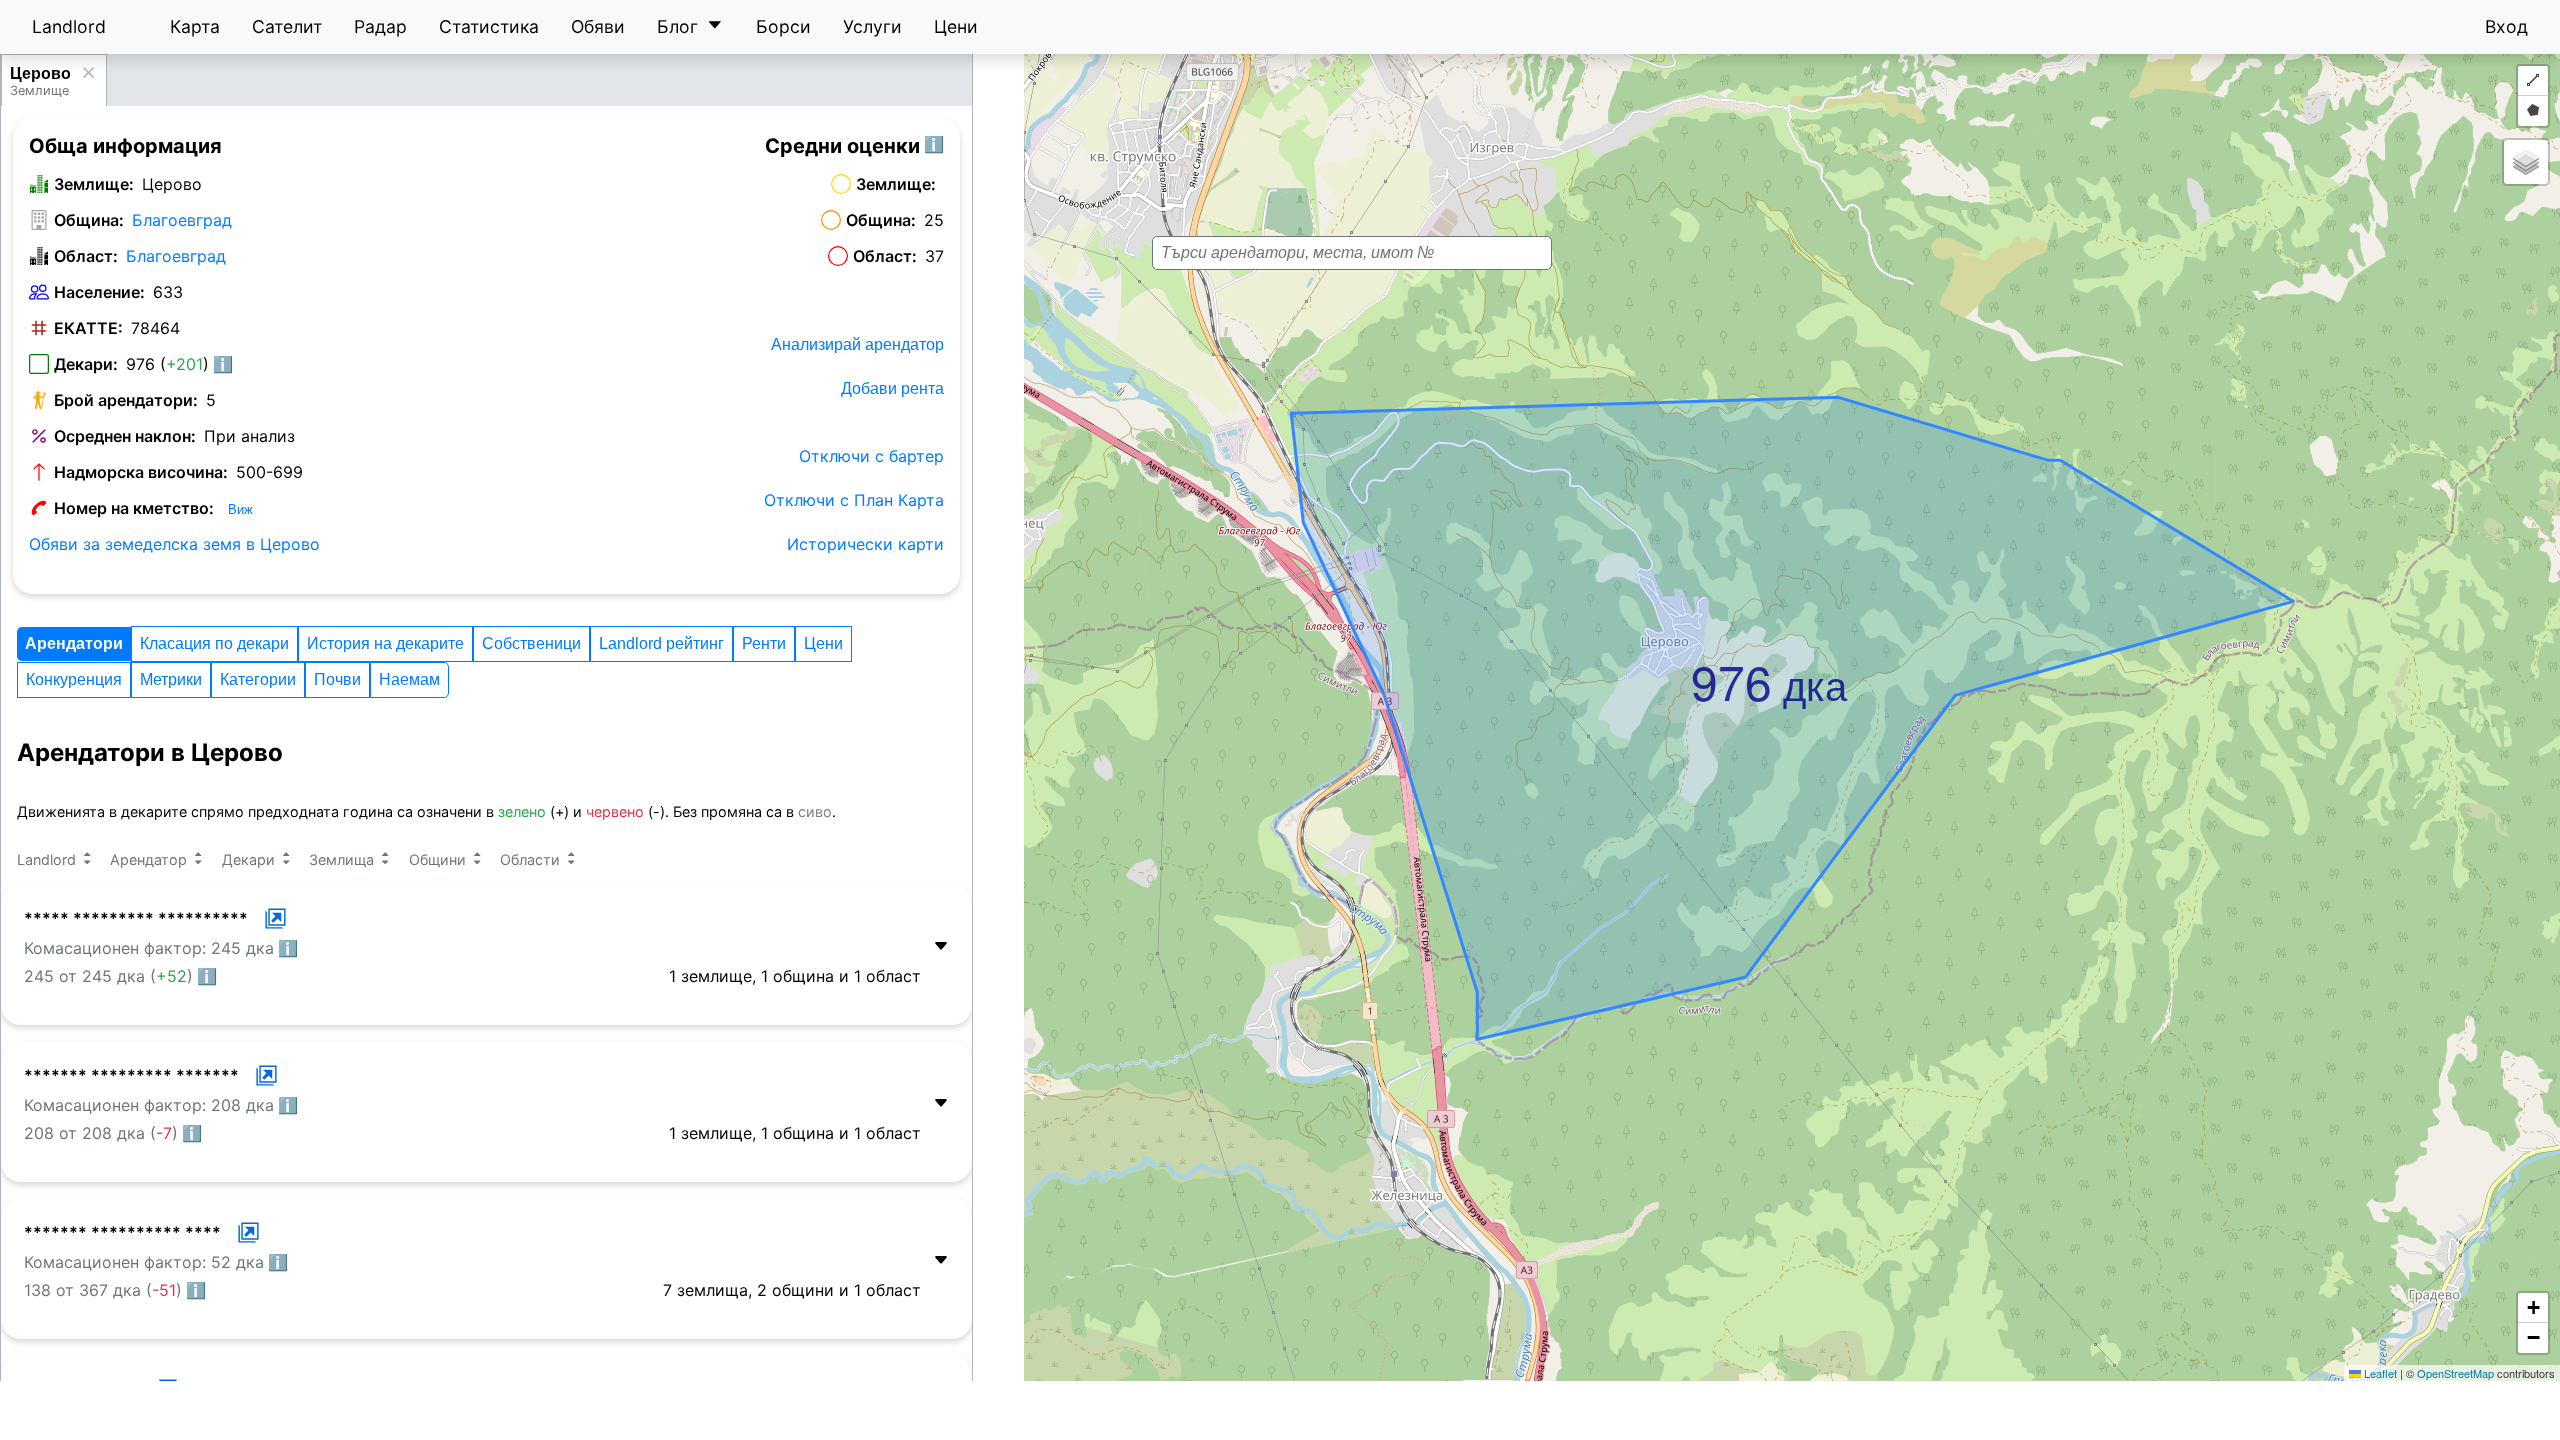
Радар (380, 26)
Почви (337, 679)
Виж (240, 509)
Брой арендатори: (126, 400)
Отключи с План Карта (854, 500)
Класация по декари (214, 643)
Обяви (598, 26)
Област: (86, 256)
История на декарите (385, 643)
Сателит (287, 26)
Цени (956, 26)
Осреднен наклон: (125, 436)
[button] (1697, 651)
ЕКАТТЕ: (88, 328)
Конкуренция (74, 679)
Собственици (531, 643)
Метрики (171, 679)
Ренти (764, 643)
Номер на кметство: (134, 508)
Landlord (69, 26)
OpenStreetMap (2455, 1373)
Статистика (489, 26)
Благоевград (182, 220)
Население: (99, 292)
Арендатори (74, 643)
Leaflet (2379, 1373)
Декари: (86, 364)
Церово (40, 73)
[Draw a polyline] (2533, 81)
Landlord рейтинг (661, 643)
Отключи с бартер (871, 456)
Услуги (872, 26)
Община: (89, 220)
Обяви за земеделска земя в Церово (174, 544)
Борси (783, 26)
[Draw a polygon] (2533, 111)
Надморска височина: (141, 472)
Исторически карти (865, 544)
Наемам (409, 679)
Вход (2506, 26)
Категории (258, 679)
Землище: (94, 184)
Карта (195, 26)
